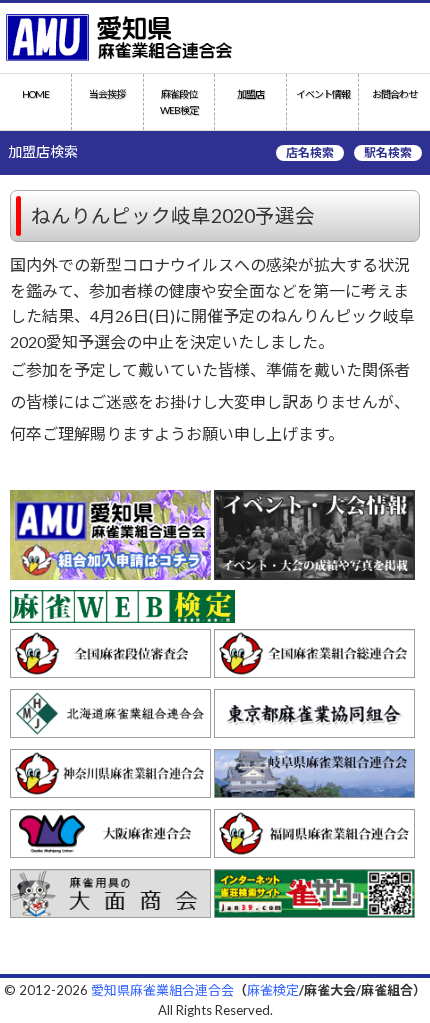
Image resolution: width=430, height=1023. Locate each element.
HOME (35, 94)
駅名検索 (388, 152)
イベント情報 (323, 94)
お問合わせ (394, 94)
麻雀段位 (179, 102)
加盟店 (250, 94)
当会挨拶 (107, 94)
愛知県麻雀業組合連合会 (162, 990)
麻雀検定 (273, 990)
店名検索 (310, 152)
